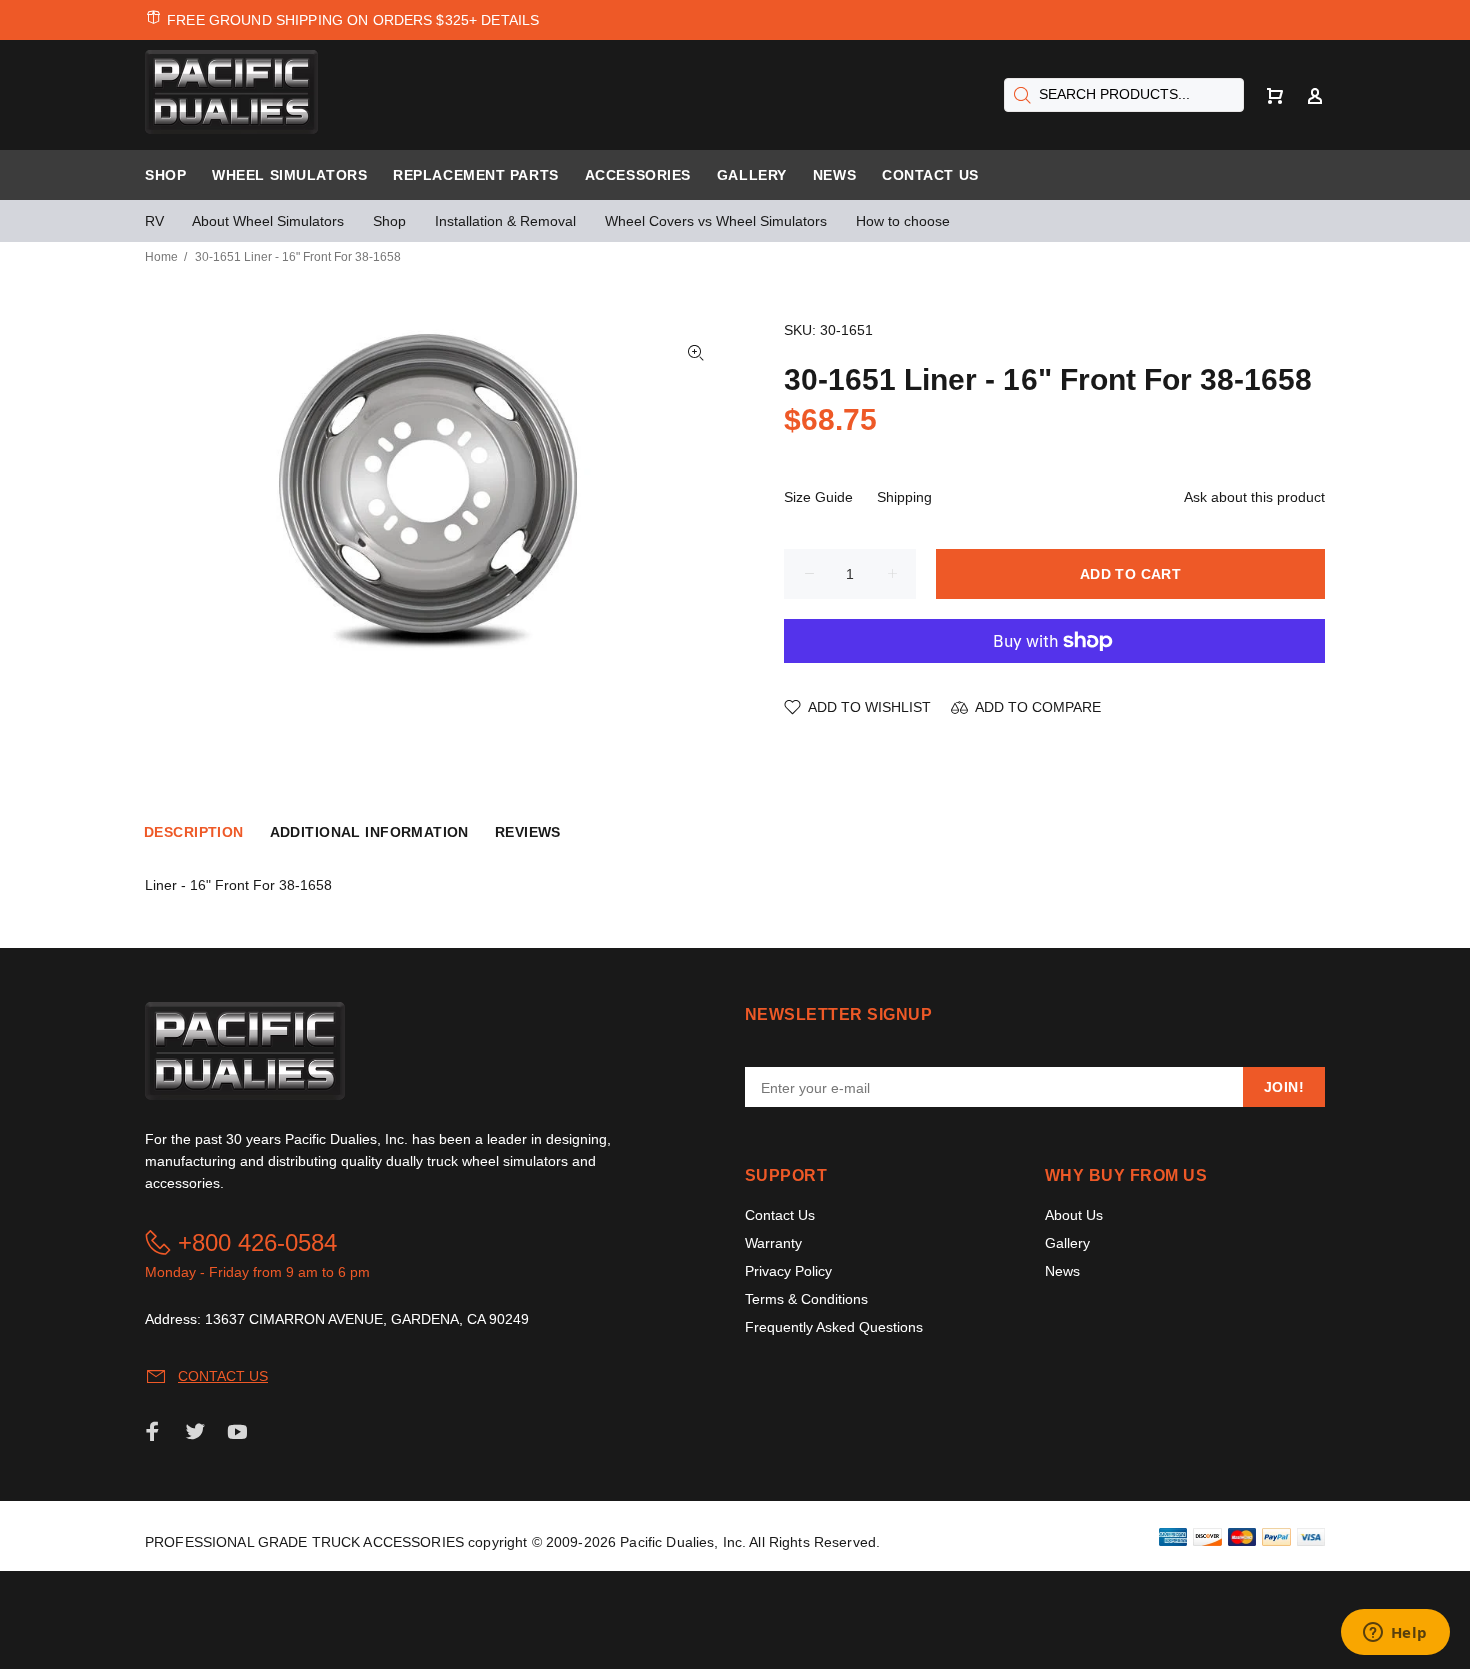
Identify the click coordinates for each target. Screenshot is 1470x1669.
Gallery (1067, 1243)
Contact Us (780, 1215)
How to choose (903, 221)
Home (161, 257)
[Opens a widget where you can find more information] (1395, 1634)
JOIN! (1284, 1087)
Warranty (773, 1243)
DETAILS (510, 20)
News (1062, 1271)
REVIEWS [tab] (528, 832)
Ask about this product (1254, 497)
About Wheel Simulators (268, 221)
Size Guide (818, 497)
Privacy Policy (788, 1271)
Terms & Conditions (806, 1299)
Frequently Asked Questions (834, 1327)
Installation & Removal (505, 221)
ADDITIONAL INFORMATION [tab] (369, 832)
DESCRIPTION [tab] (194, 832)
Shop (389, 221)
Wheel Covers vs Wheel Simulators (716, 221)
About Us (1074, 1215)
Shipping (904, 497)
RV (154, 221)
